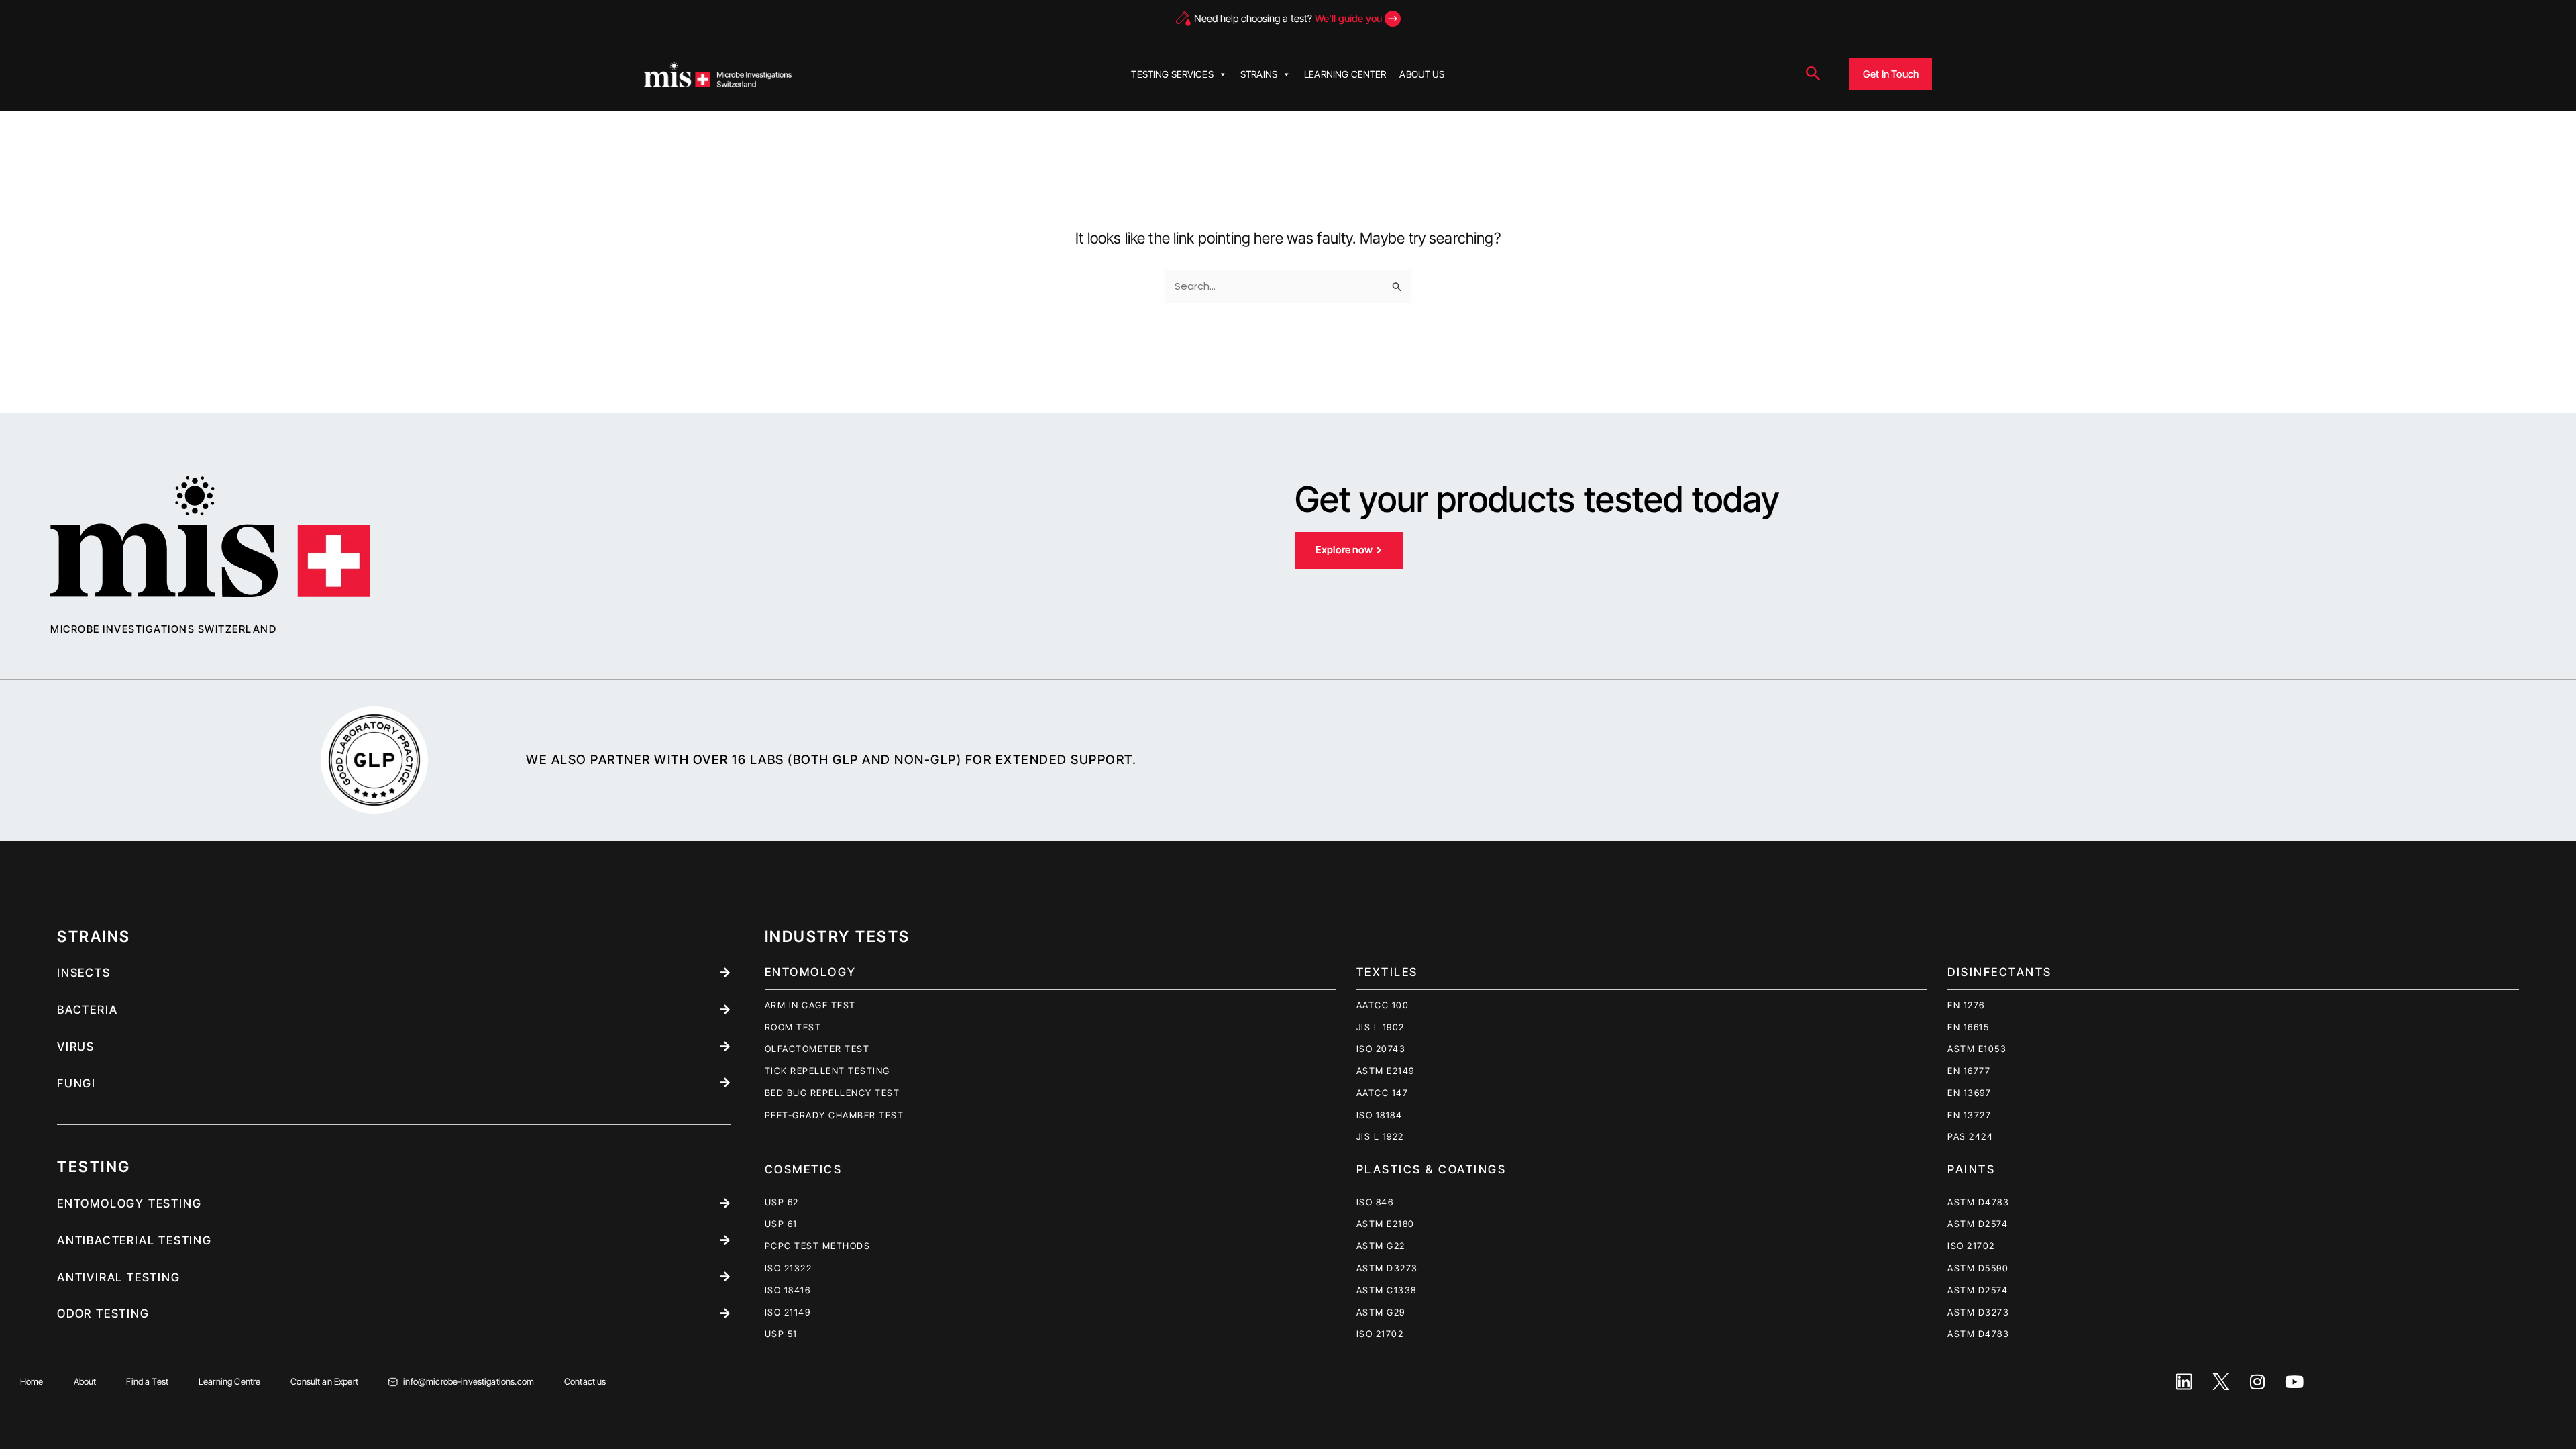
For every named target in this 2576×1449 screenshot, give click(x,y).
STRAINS (1259, 74)
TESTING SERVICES (1172, 74)
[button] (1813, 74)
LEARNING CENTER (1345, 74)
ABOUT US (1422, 74)
